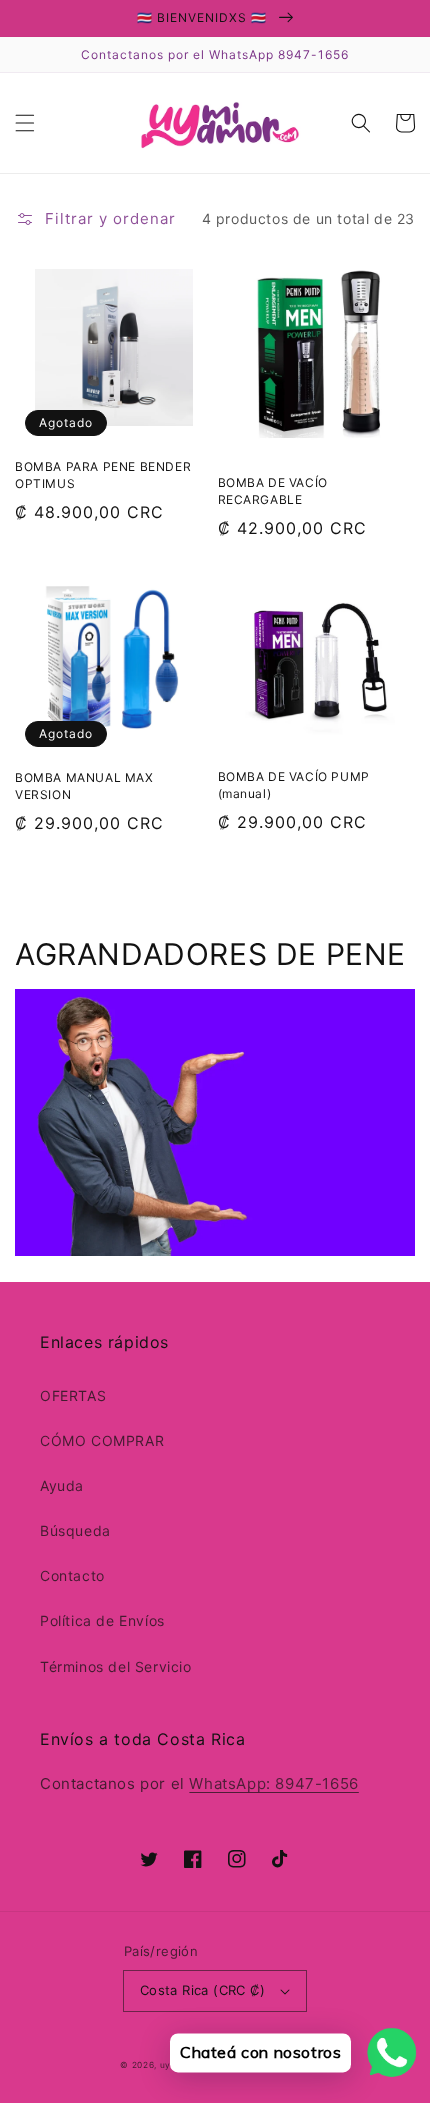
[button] (25, 123)
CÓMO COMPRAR (102, 1440)
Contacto (72, 1575)
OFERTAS (73, 1395)
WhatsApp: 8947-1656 (273, 1783)
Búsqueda (75, 1530)
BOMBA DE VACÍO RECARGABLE (273, 491)
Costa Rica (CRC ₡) (202, 1990)
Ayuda (62, 1485)
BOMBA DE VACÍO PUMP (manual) (294, 785)
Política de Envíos (102, 1620)
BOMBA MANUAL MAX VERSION (84, 786)
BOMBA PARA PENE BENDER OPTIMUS (103, 475)
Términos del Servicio (116, 1666)
